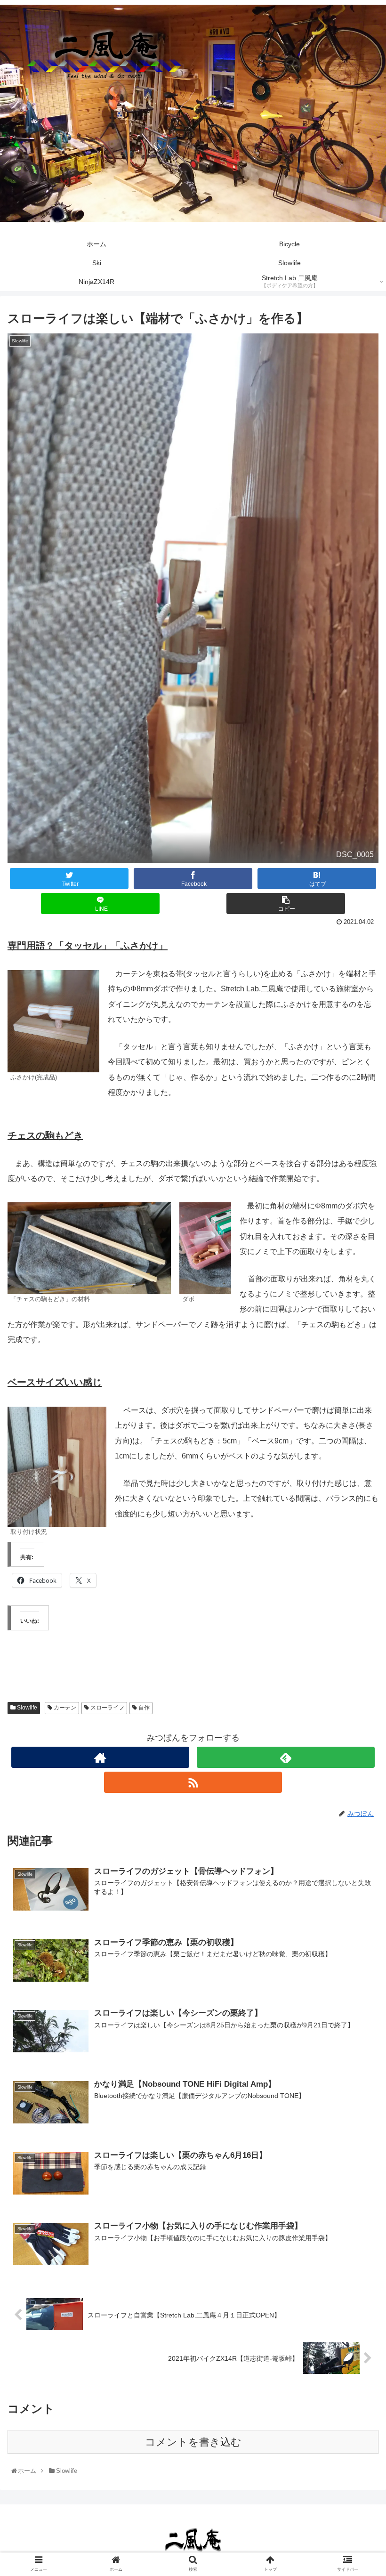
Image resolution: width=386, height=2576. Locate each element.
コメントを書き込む (193, 2442)
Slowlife (26, 1708)
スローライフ (107, 1708)
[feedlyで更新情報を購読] (286, 1757)
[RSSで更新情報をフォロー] (193, 1782)
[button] (357, 1469)
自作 (143, 1708)
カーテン (64, 1708)
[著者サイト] (100, 1757)
